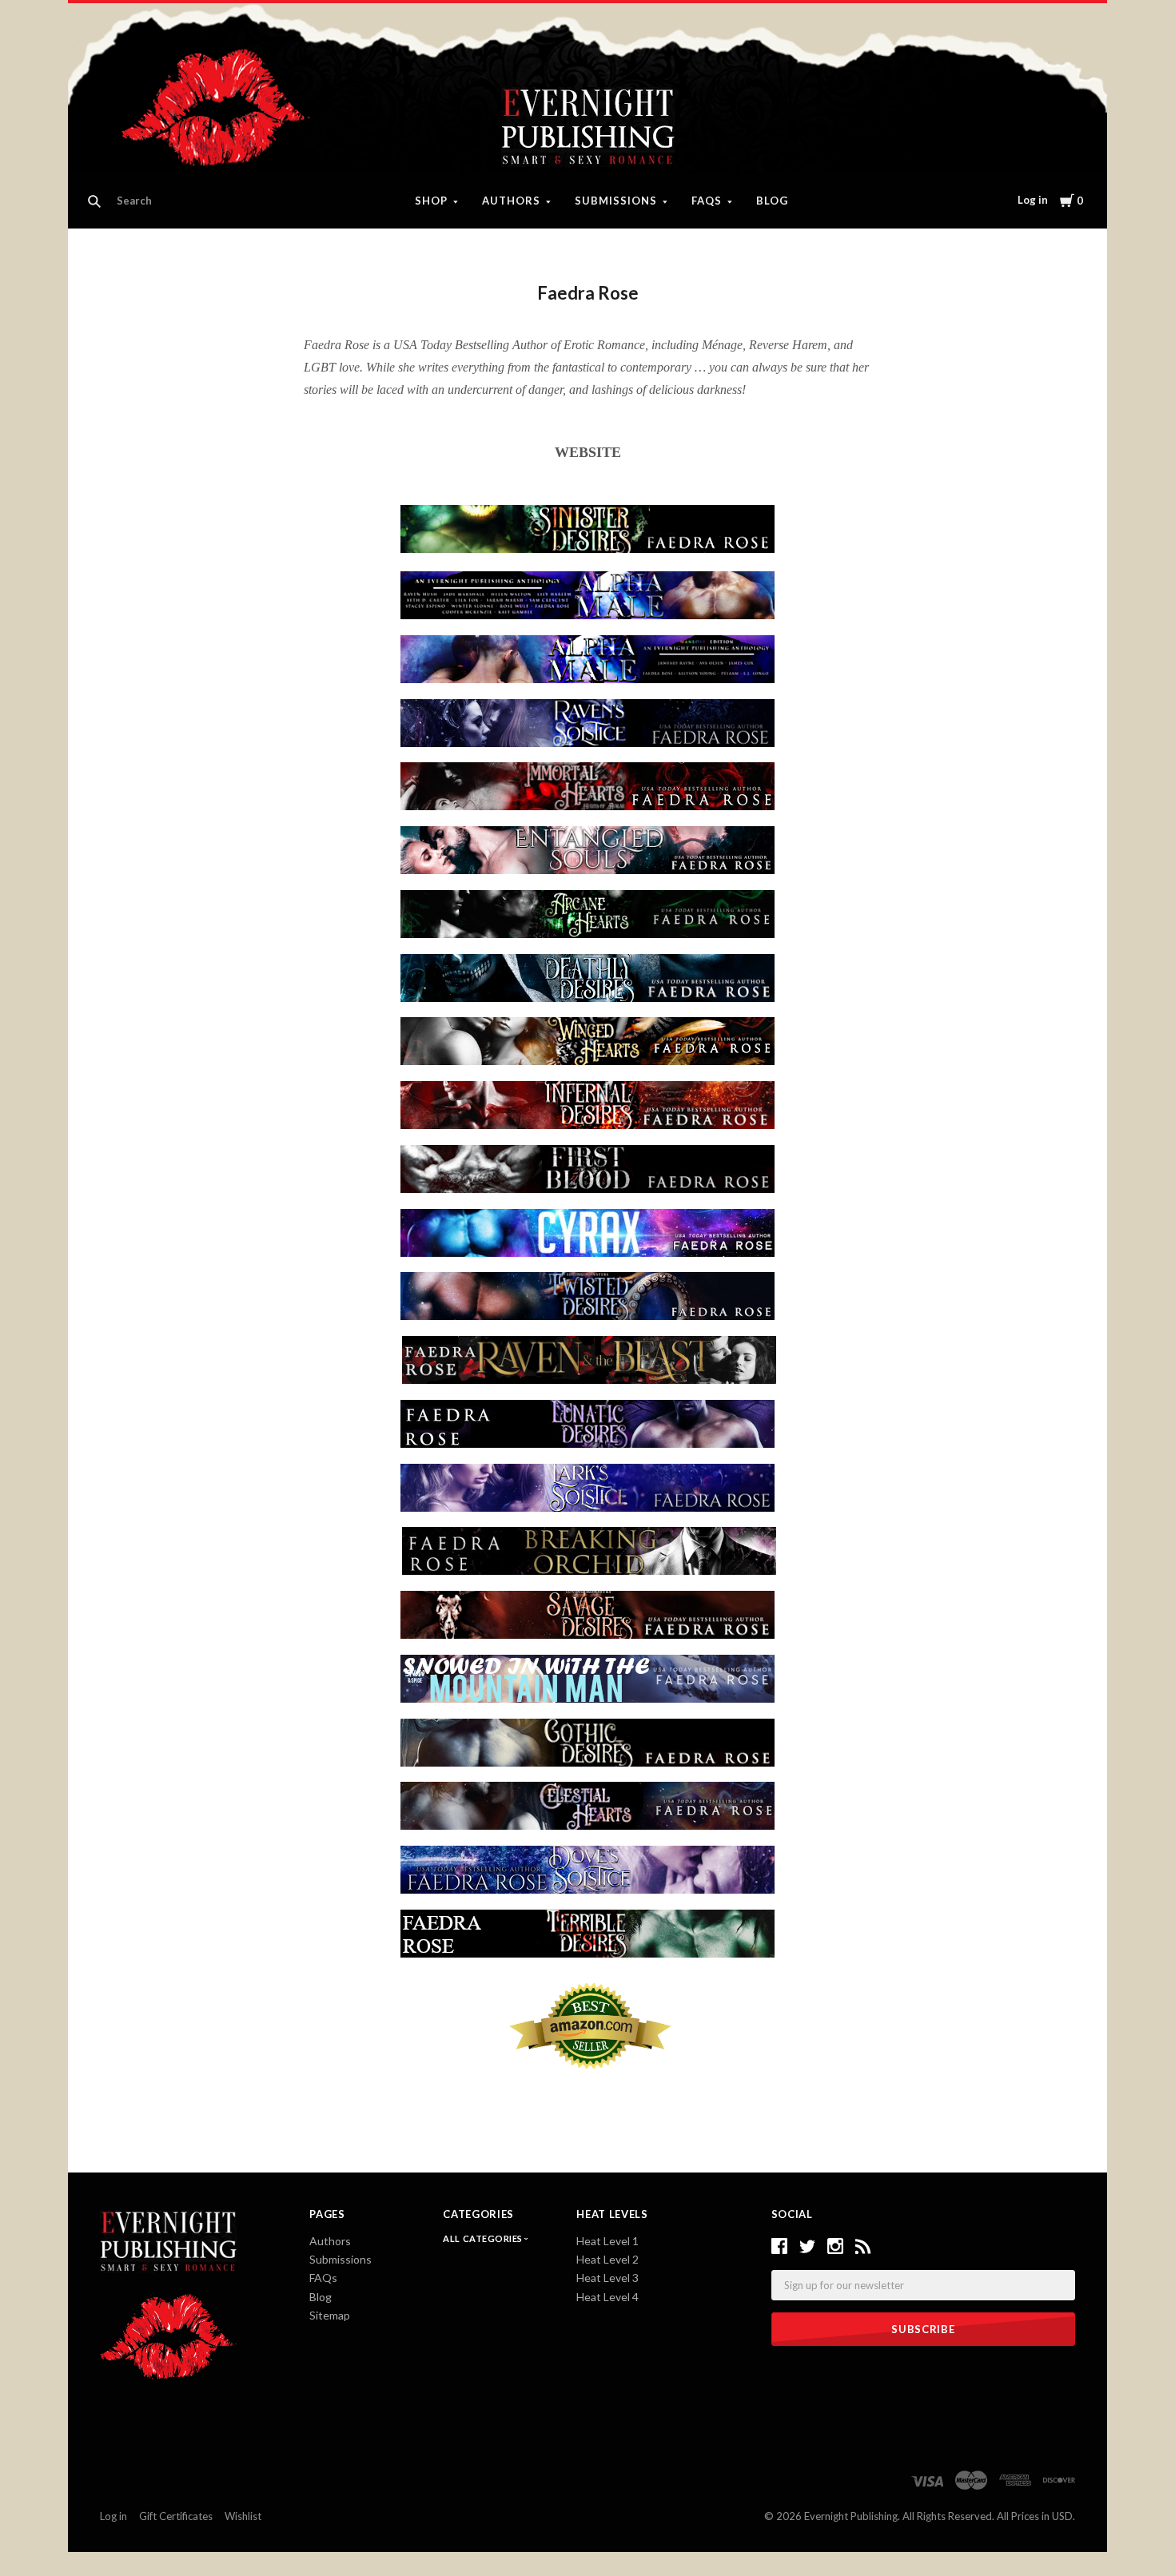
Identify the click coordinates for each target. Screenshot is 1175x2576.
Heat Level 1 (607, 2241)
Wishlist (243, 2516)
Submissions (616, 201)
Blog (772, 201)
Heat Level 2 (607, 2259)
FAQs (707, 201)
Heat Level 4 (607, 2297)
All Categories (484, 2238)
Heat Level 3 (607, 2278)
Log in (1033, 200)
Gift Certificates (176, 2516)
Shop (431, 201)
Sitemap (330, 2315)
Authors (511, 201)
